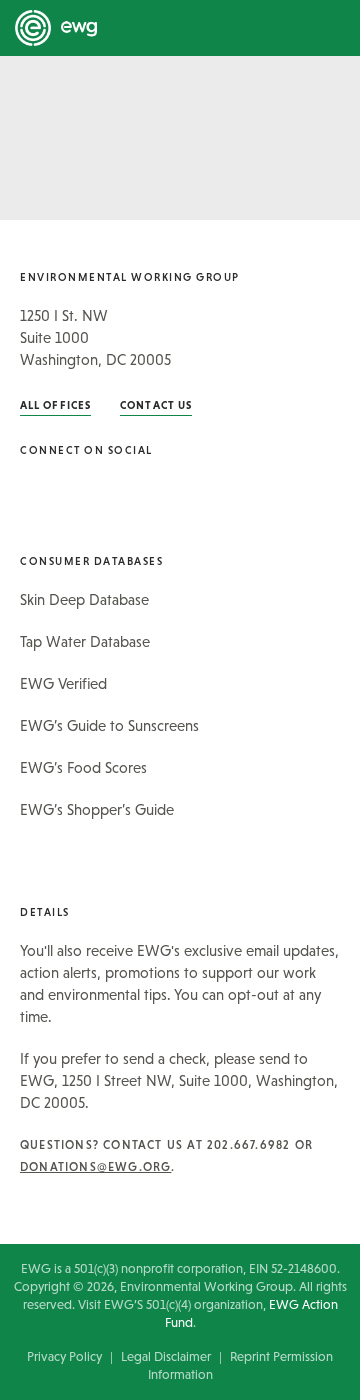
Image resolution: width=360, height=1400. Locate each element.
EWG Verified (63, 683)
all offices (55, 405)
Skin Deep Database (84, 599)
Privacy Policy (64, 1356)
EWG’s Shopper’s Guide (97, 809)
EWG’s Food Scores (83, 767)
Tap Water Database (85, 641)
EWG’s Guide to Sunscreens (109, 725)
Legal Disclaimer (166, 1356)
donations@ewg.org (95, 1167)
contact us (156, 405)
